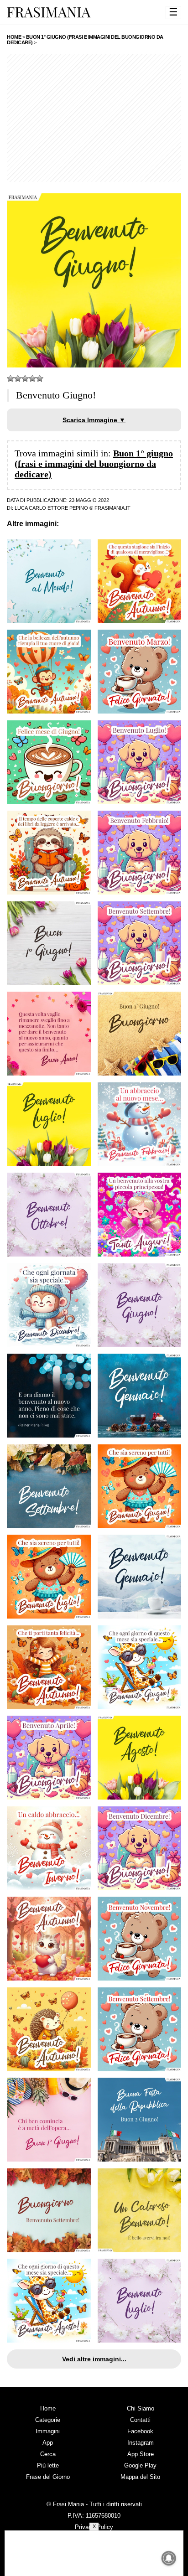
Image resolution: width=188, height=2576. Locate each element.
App (48, 2443)
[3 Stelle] (25, 378)
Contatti (140, 2420)
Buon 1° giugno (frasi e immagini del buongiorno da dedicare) (94, 464)
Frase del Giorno (48, 2477)
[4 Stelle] (32, 378)
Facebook (140, 2431)
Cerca (48, 2454)
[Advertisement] (94, 118)
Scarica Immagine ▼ (94, 420)
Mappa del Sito (140, 2477)
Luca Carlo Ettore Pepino (51, 508)
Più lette (48, 2465)
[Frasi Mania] (49, 12)
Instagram (141, 2443)
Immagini (48, 2431)
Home (48, 2408)
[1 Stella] (10, 378)
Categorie (48, 2420)
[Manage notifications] (169, 2558)
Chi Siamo (141, 2408)
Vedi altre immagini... (94, 2359)
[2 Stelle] (18, 378)
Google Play (140, 2465)
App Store (141, 2454)
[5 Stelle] (40, 378)
